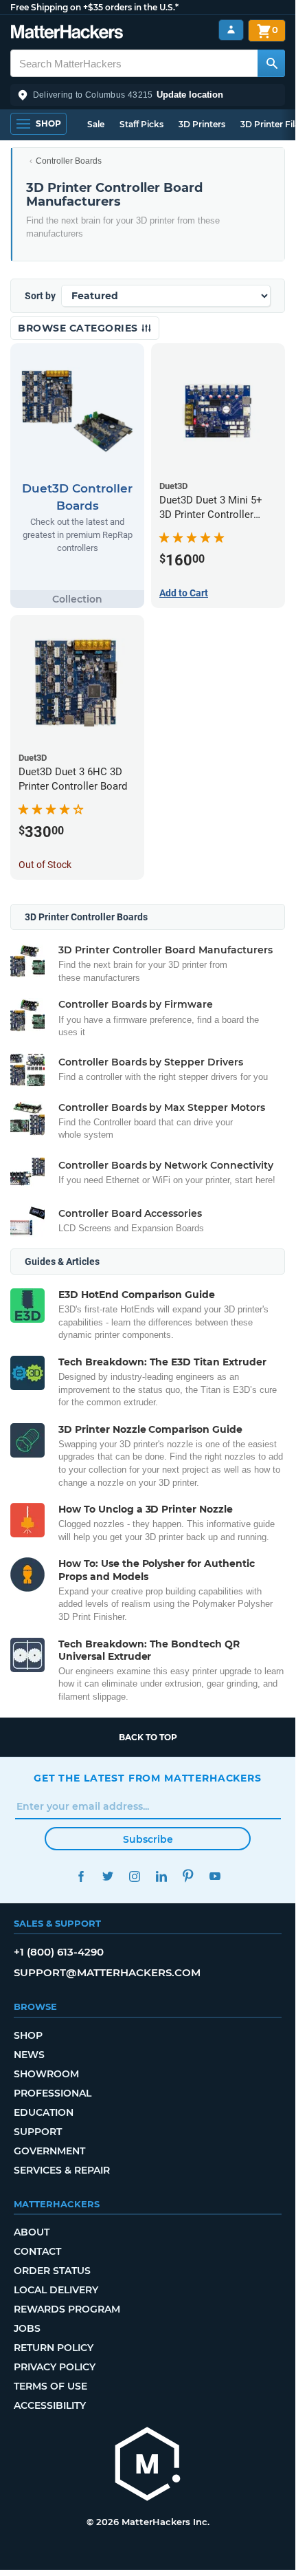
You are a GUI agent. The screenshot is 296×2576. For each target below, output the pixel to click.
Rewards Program (67, 2309)
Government (49, 2151)
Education (44, 2112)
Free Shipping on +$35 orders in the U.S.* (94, 7)
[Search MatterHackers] (271, 63)
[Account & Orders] (231, 30)
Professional (53, 2093)
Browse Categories (79, 328)
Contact (37, 2251)
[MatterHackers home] (67, 33)
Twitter (107, 1876)
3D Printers (202, 124)
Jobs (27, 2328)
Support (38, 2132)
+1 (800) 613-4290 (59, 1952)
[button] (148, 95)
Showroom (46, 2074)
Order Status (52, 2271)
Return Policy (54, 2348)
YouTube (215, 1876)
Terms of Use (50, 2386)
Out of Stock (45, 865)
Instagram (134, 1876)
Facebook (81, 1876)
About (32, 2232)
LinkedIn (161, 1876)
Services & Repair (62, 2170)
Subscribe (148, 1839)
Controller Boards (69, 161)
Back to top (148, 1737)
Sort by (40, 296)
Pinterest (188, 1876)
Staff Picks (141, 124)
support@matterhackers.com (107, 1972)
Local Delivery (56, 2290)
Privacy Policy (55, 2367)
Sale (96, 124)
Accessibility (50, 2405)
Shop (28, 2035)
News (29, 2055)
